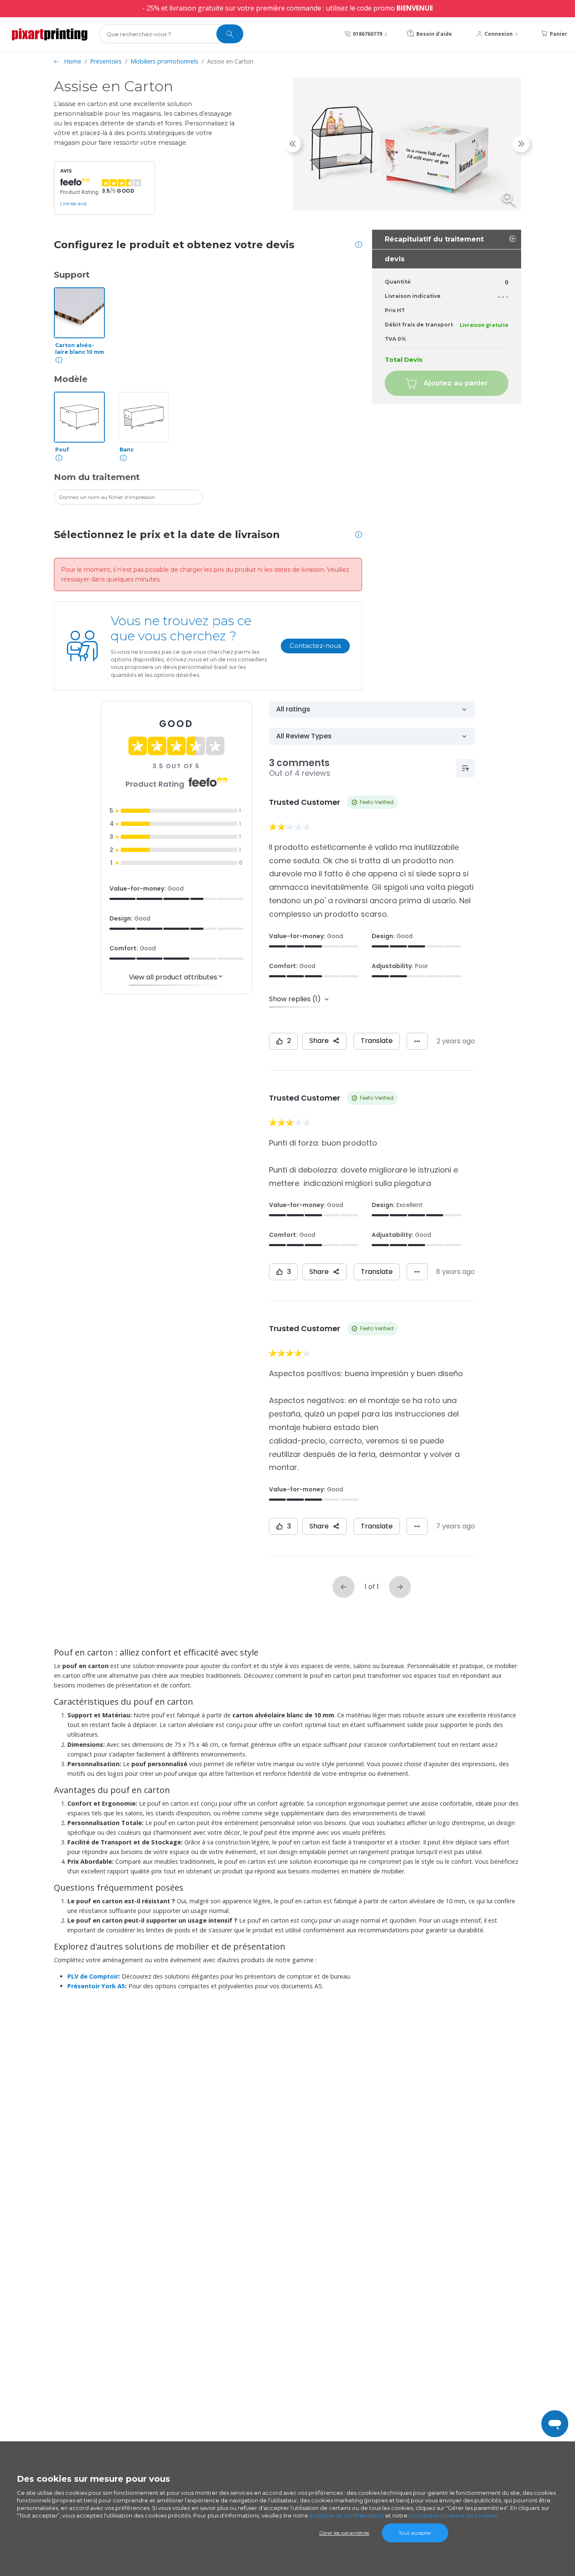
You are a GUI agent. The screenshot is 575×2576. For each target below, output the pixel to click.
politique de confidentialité (347, 2515)
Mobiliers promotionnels (164, 61)
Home (73, 61)
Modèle (71, 379)
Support (72, 275)
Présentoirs (106, 61)
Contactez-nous (315, 646)
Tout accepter (415, 2533)
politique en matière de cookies (453, 2515)
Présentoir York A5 (96, 1986)
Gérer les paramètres (344, 2533)
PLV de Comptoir (93, 1976)
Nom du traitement (97, 477)
